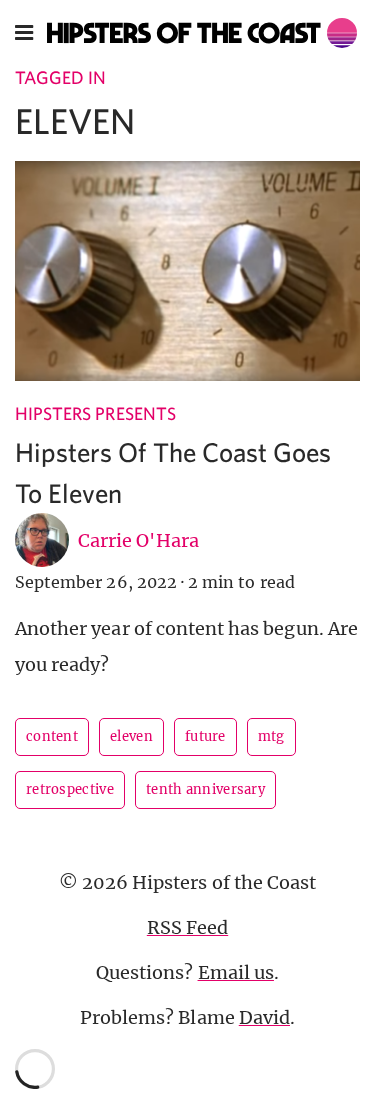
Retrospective (70, 789)
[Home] (202, 33)
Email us (236, 972)
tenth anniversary (205, 789)
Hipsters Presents (95, 413)
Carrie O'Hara (138, 540)
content (52, 736)
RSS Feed (187, 927)
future (205, 736)
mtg (271, 736)
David (264, 1017)
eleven (131, 736)
